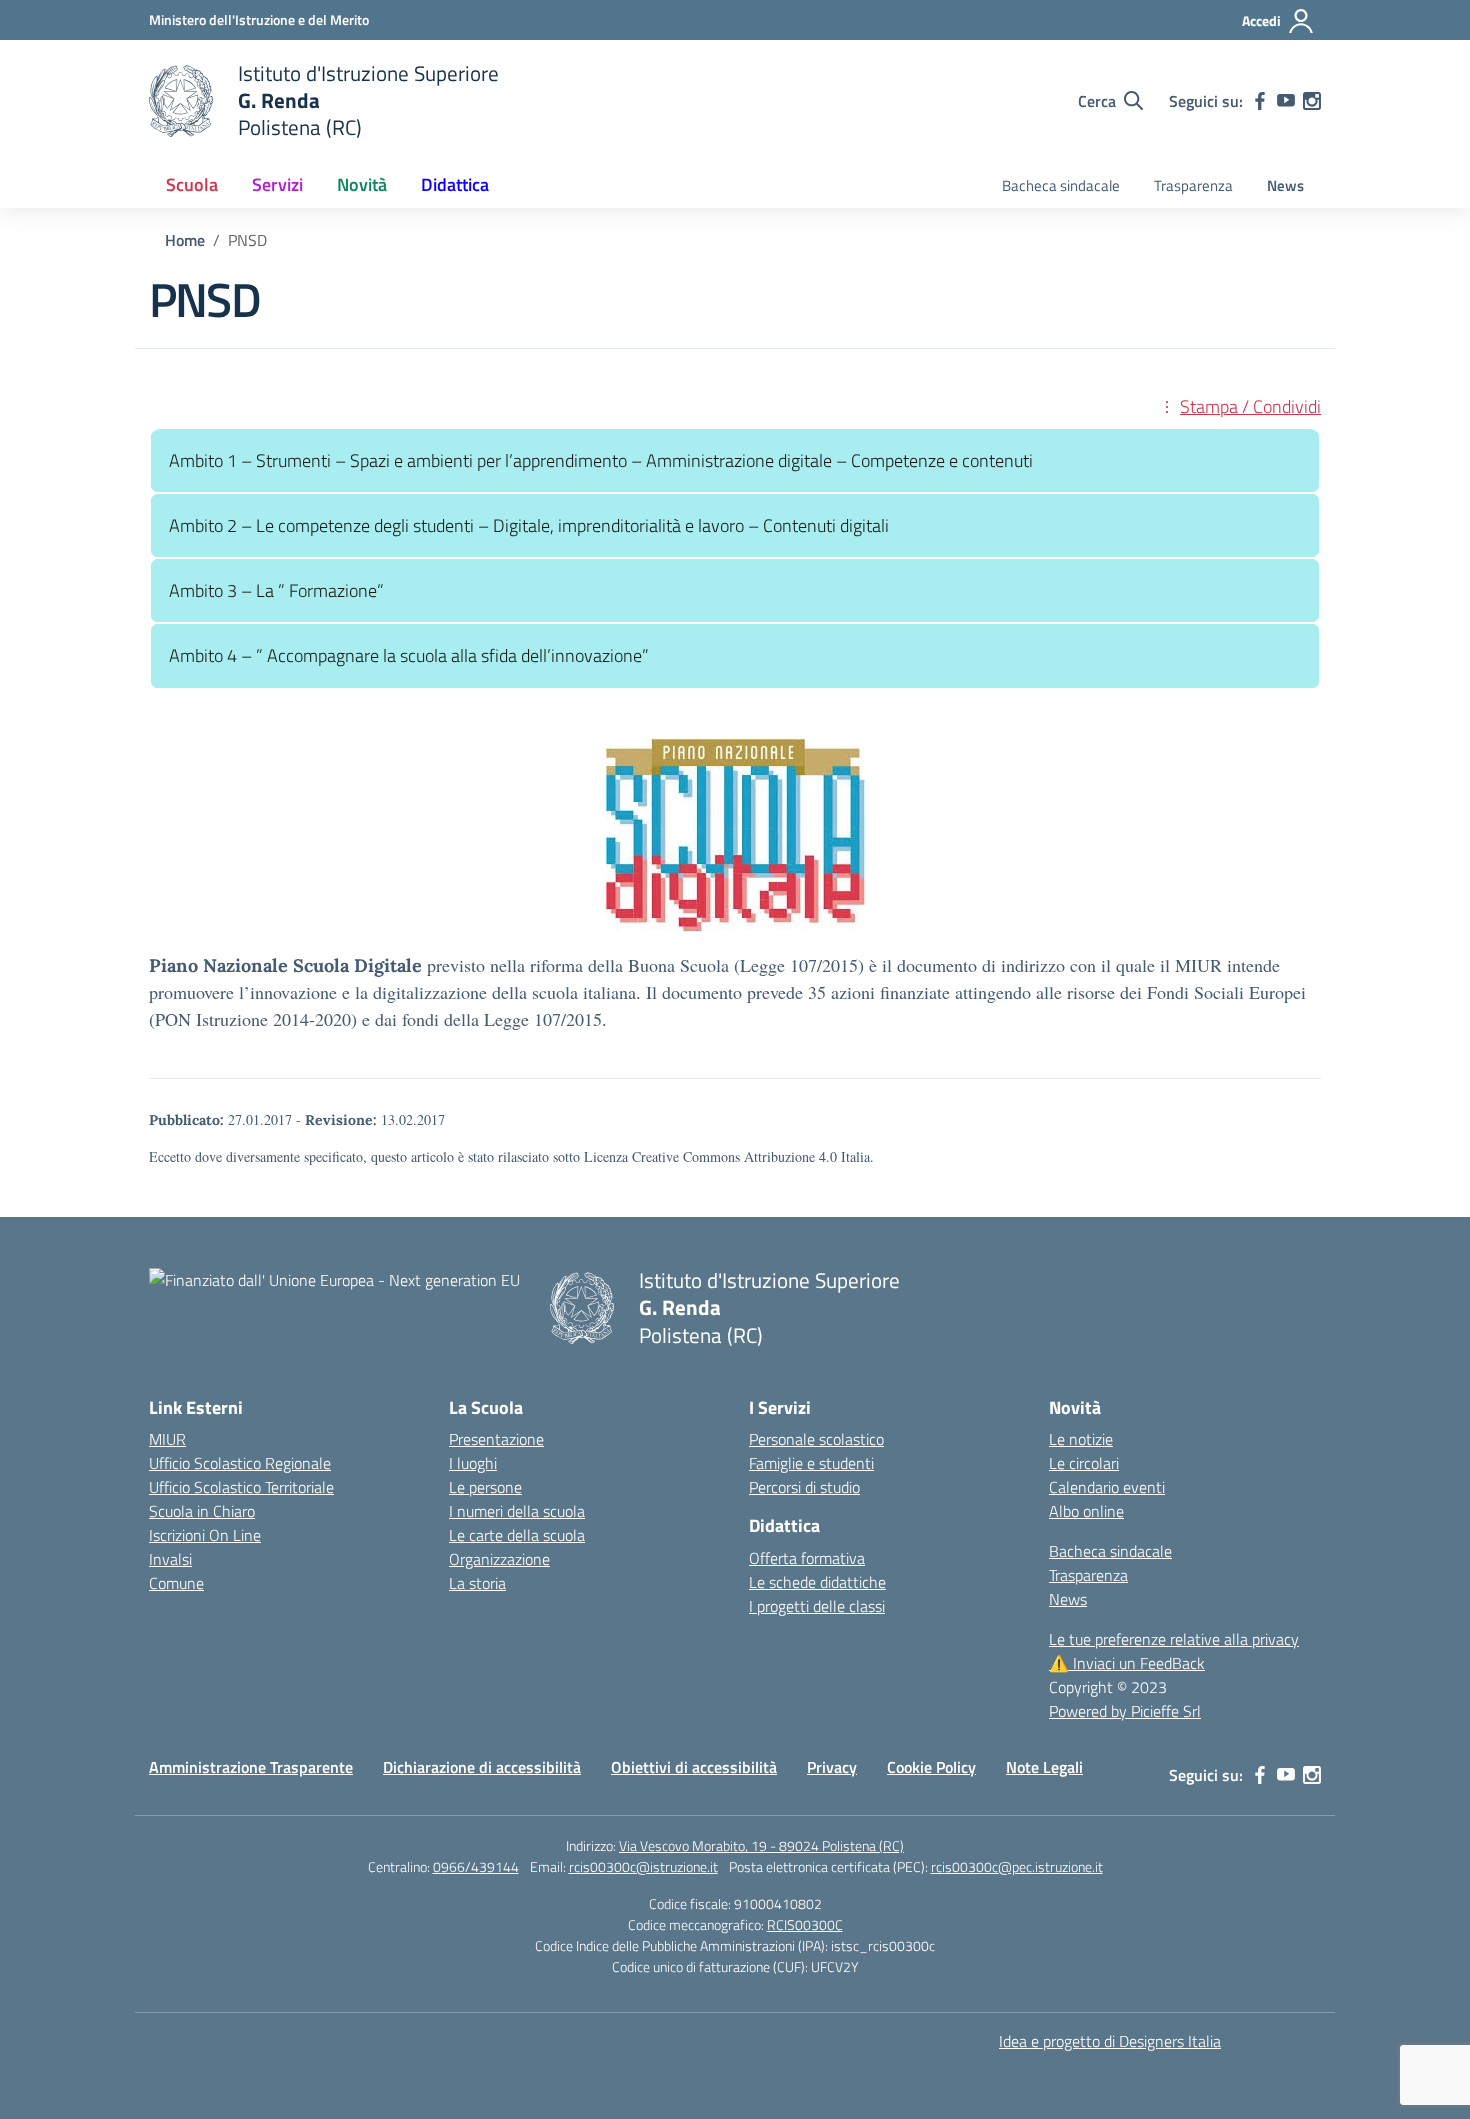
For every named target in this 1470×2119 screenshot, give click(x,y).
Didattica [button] (455, 184)
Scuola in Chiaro (202, 1511)
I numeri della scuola (517, 1511)
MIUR (167, 1439)
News (1285, 185)
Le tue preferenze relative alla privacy (1174, 1639)
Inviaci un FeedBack (1127, 1663)
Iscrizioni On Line (205, 1535)
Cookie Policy (931, 1767)
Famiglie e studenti (811, 1463)
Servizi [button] (277, 184)
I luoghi (473, 1463)
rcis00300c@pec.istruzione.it (1017, 1866)
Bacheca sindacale (1061, 185)
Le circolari (1084, 1463)
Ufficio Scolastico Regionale (240, 1463)
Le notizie (1081, 1439)
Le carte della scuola (517, 1535)
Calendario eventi (1107, 1487)
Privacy (832, 1767)
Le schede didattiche (817, 1582)
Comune (176, 1583)
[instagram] (1312, 101)
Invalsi (170, 1559)
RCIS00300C (805, 1924)
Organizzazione (499, 1559)
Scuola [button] (192, 184)
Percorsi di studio (804, 1487)
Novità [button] (362, 184)
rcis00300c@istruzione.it (643, 1866)
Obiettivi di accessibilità (694, 1767)
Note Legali (1044, 1767)
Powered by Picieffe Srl (1125, 1711)
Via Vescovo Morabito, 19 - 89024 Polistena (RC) (761, 1845)
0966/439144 (476, 1866)
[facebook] (1260, 101)
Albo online (1086, 1511)
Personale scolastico (816, 1439)
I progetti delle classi (817, 1606)
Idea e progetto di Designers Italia (1110, 2041)
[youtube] (1286, 101)
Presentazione (496, 1439)
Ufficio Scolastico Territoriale (241, 1487)
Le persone (485, 1487)
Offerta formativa (807, 1558)
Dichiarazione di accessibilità (482, 1767)
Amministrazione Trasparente (251, 1767)
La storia (477, 1583)
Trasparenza (1193, 185)
